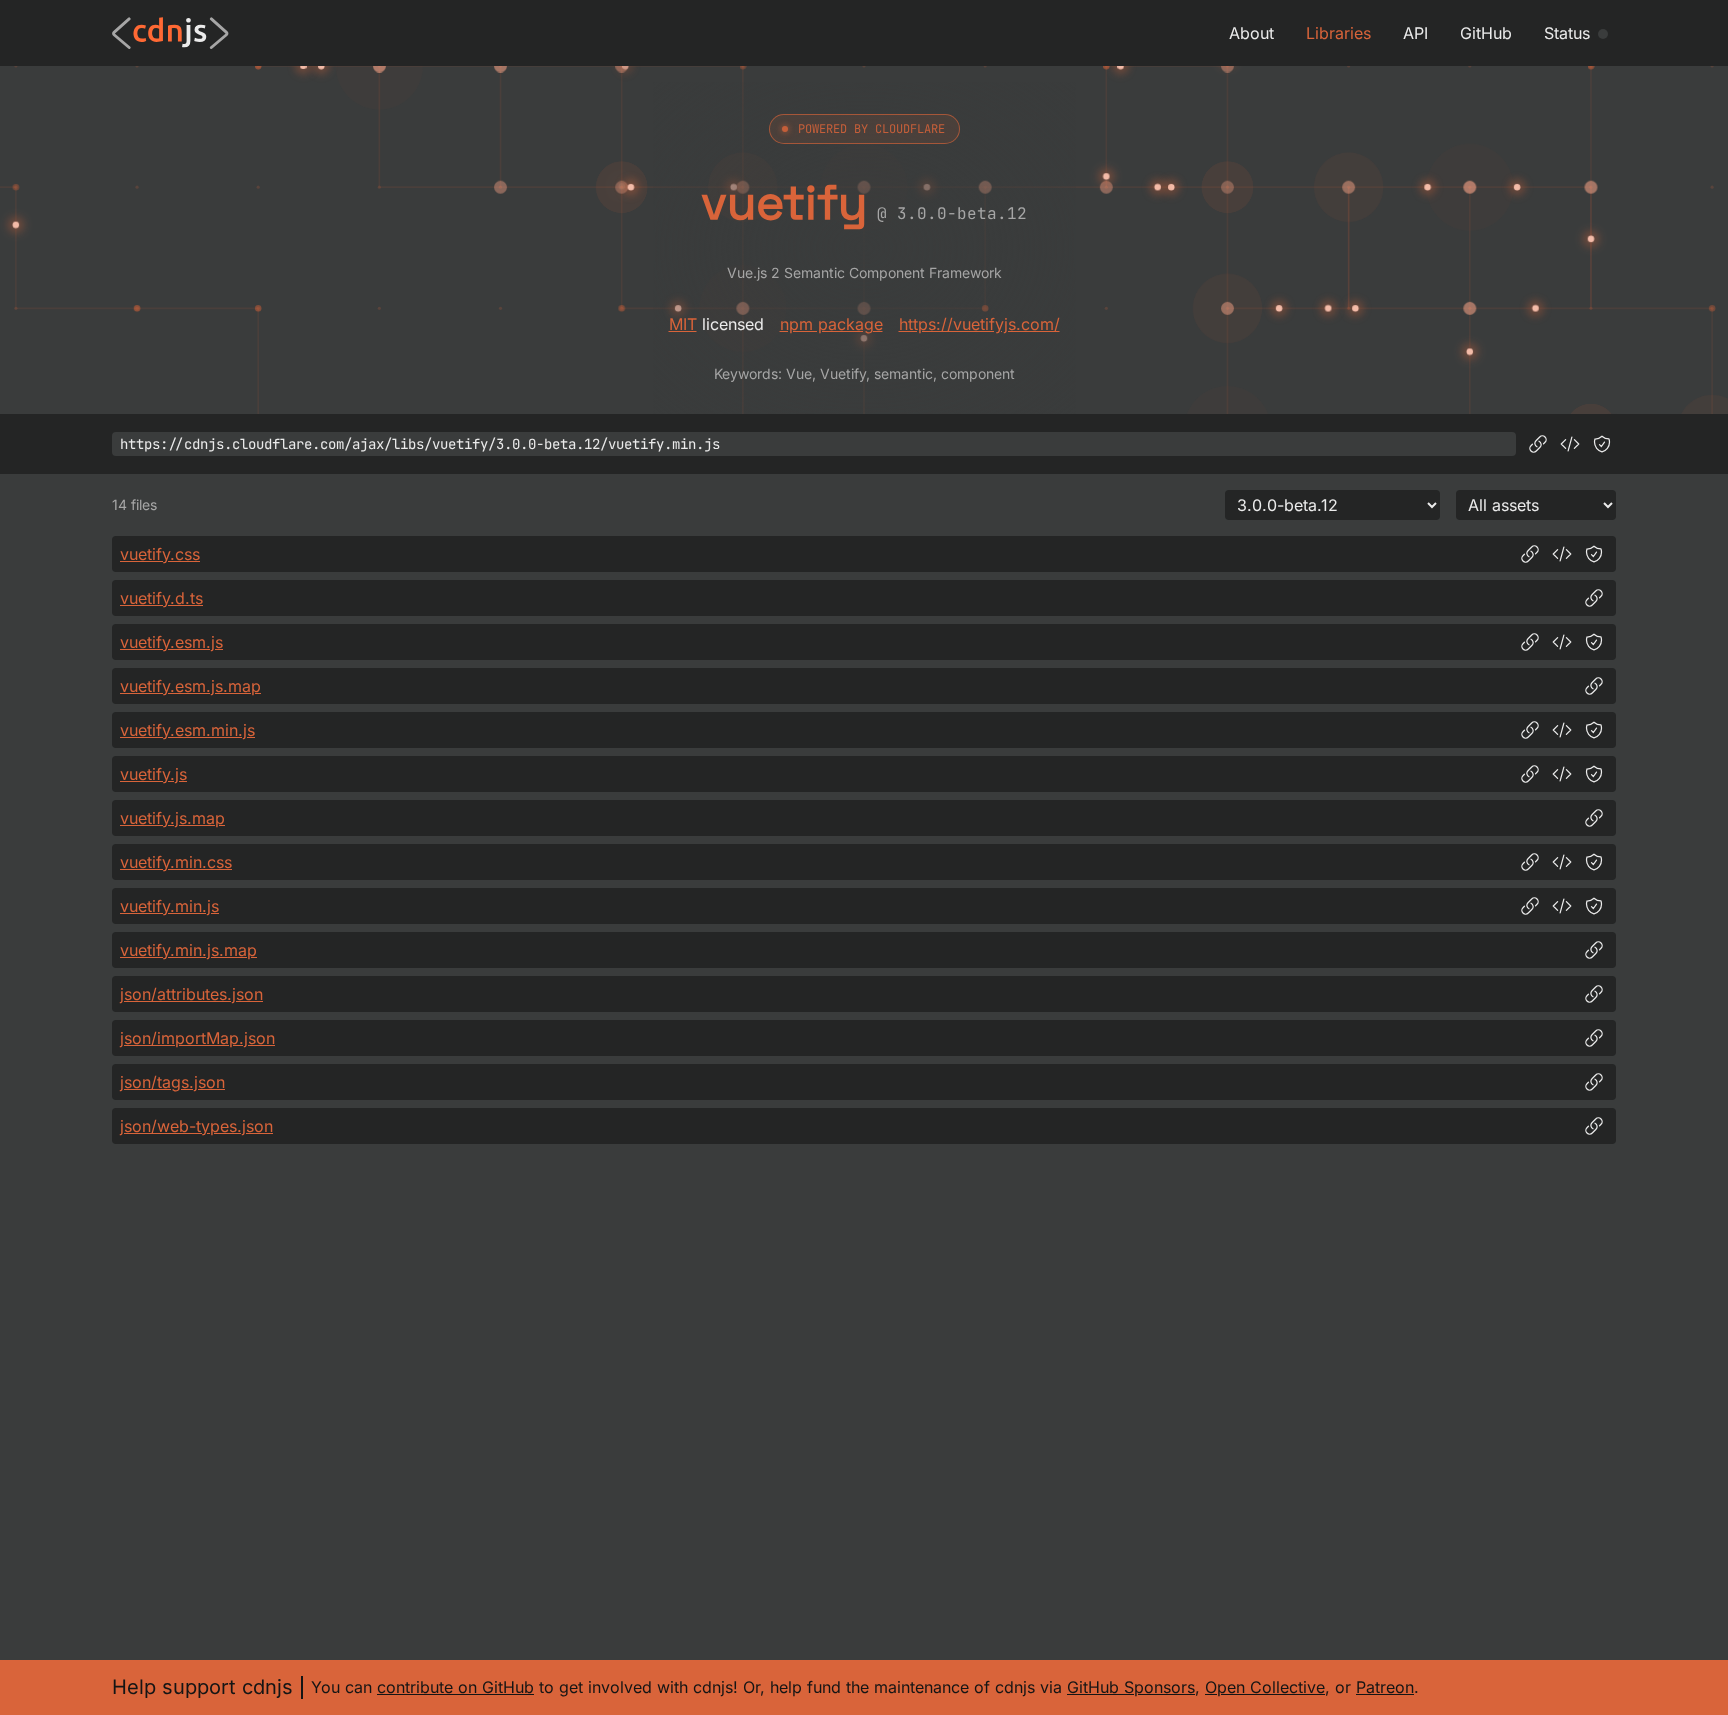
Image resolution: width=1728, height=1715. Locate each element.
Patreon (1385, 1687)
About (1251, 33)
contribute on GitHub (455, 1687)
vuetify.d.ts (161, 598)
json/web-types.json (196, 1126)
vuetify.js (153, 774)
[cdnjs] (170, 33)
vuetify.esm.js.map (190, 686)
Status (1567, 33)
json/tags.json (172, 1082)
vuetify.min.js (169, 906)
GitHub (1486, 33)
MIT (683, 324)
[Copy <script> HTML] (1570, 444)
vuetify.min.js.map (188, 950)
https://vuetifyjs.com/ (979, 324)
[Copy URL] (1538, 444)
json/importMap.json (197, 1038)
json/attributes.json (191, 994)
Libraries (1338, 33)
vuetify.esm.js (171, 642)
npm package (831, 324)
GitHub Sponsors (1131, 1687)
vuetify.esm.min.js (187, 730)
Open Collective (1265, 1687)
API (1415, 33)
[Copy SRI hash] (1602, 444)
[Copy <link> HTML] (1562, 554)
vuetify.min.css (176, 862)
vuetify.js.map (172, 818)
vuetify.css (160, 554)
